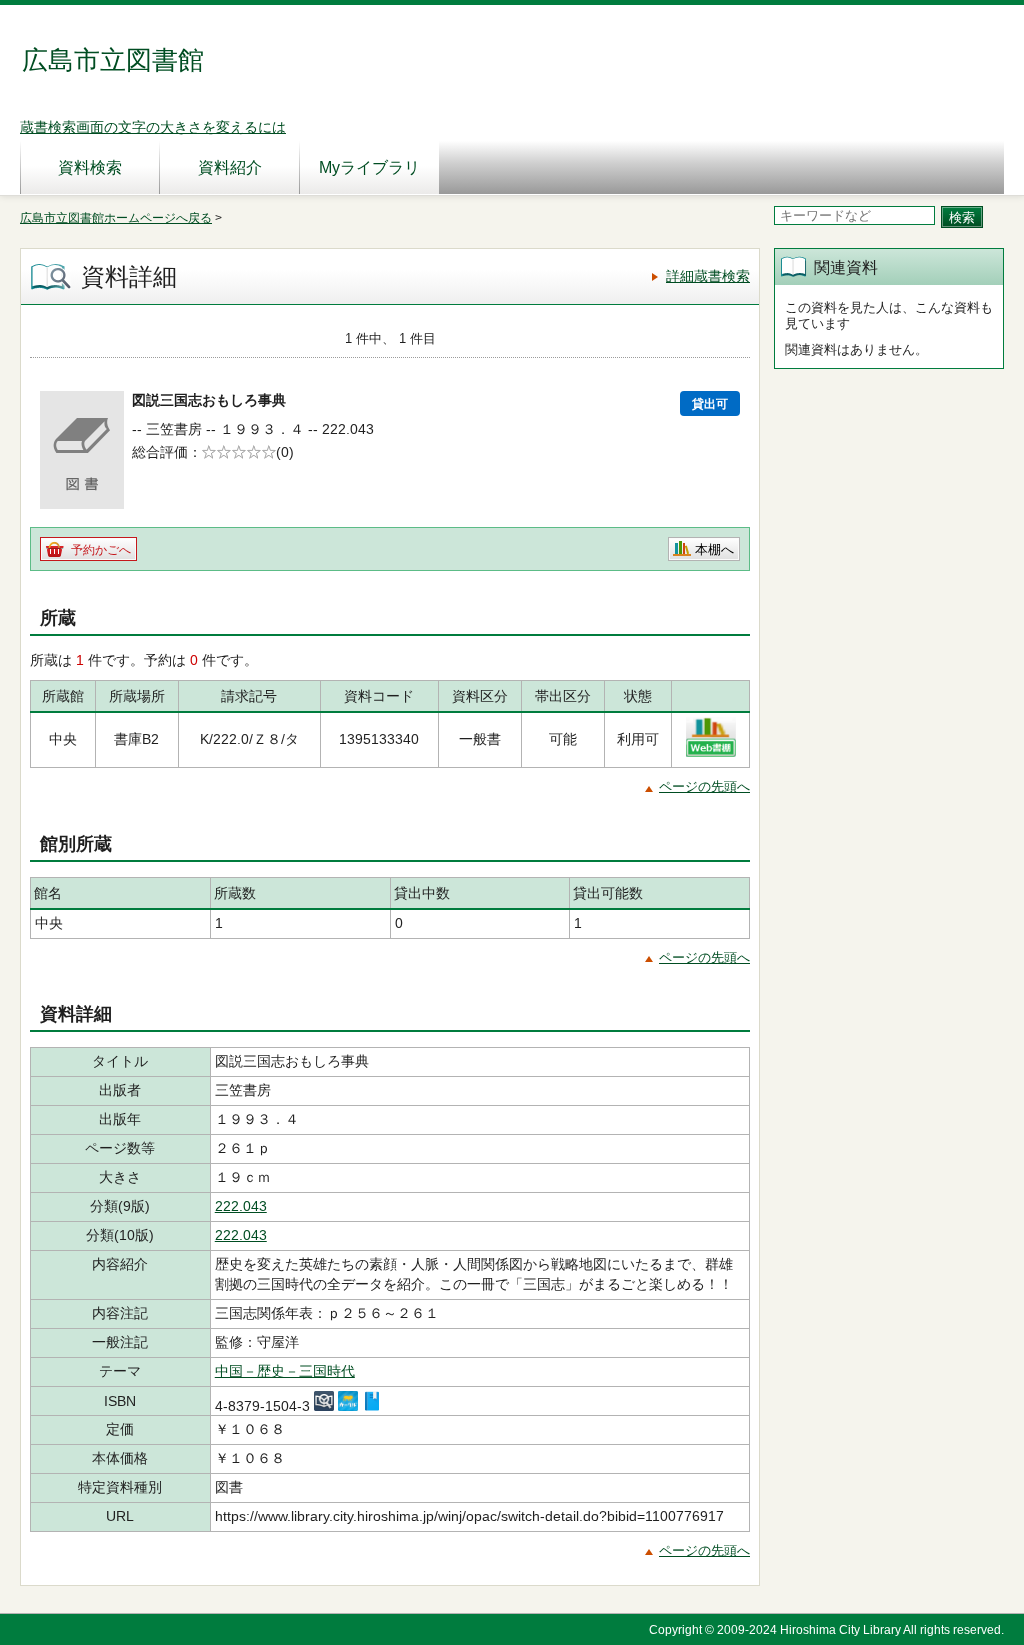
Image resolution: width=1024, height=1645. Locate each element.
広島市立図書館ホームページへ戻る (116, 218)
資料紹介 (230, 167)
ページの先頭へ (704, 786)
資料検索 (90, 167)
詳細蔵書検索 (708, 276)
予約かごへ (101, 550)
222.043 (241, 1206)
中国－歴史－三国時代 (285, 1371)
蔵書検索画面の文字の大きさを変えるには (153, 127)
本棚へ (714, 549)
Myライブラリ (369, 167)
